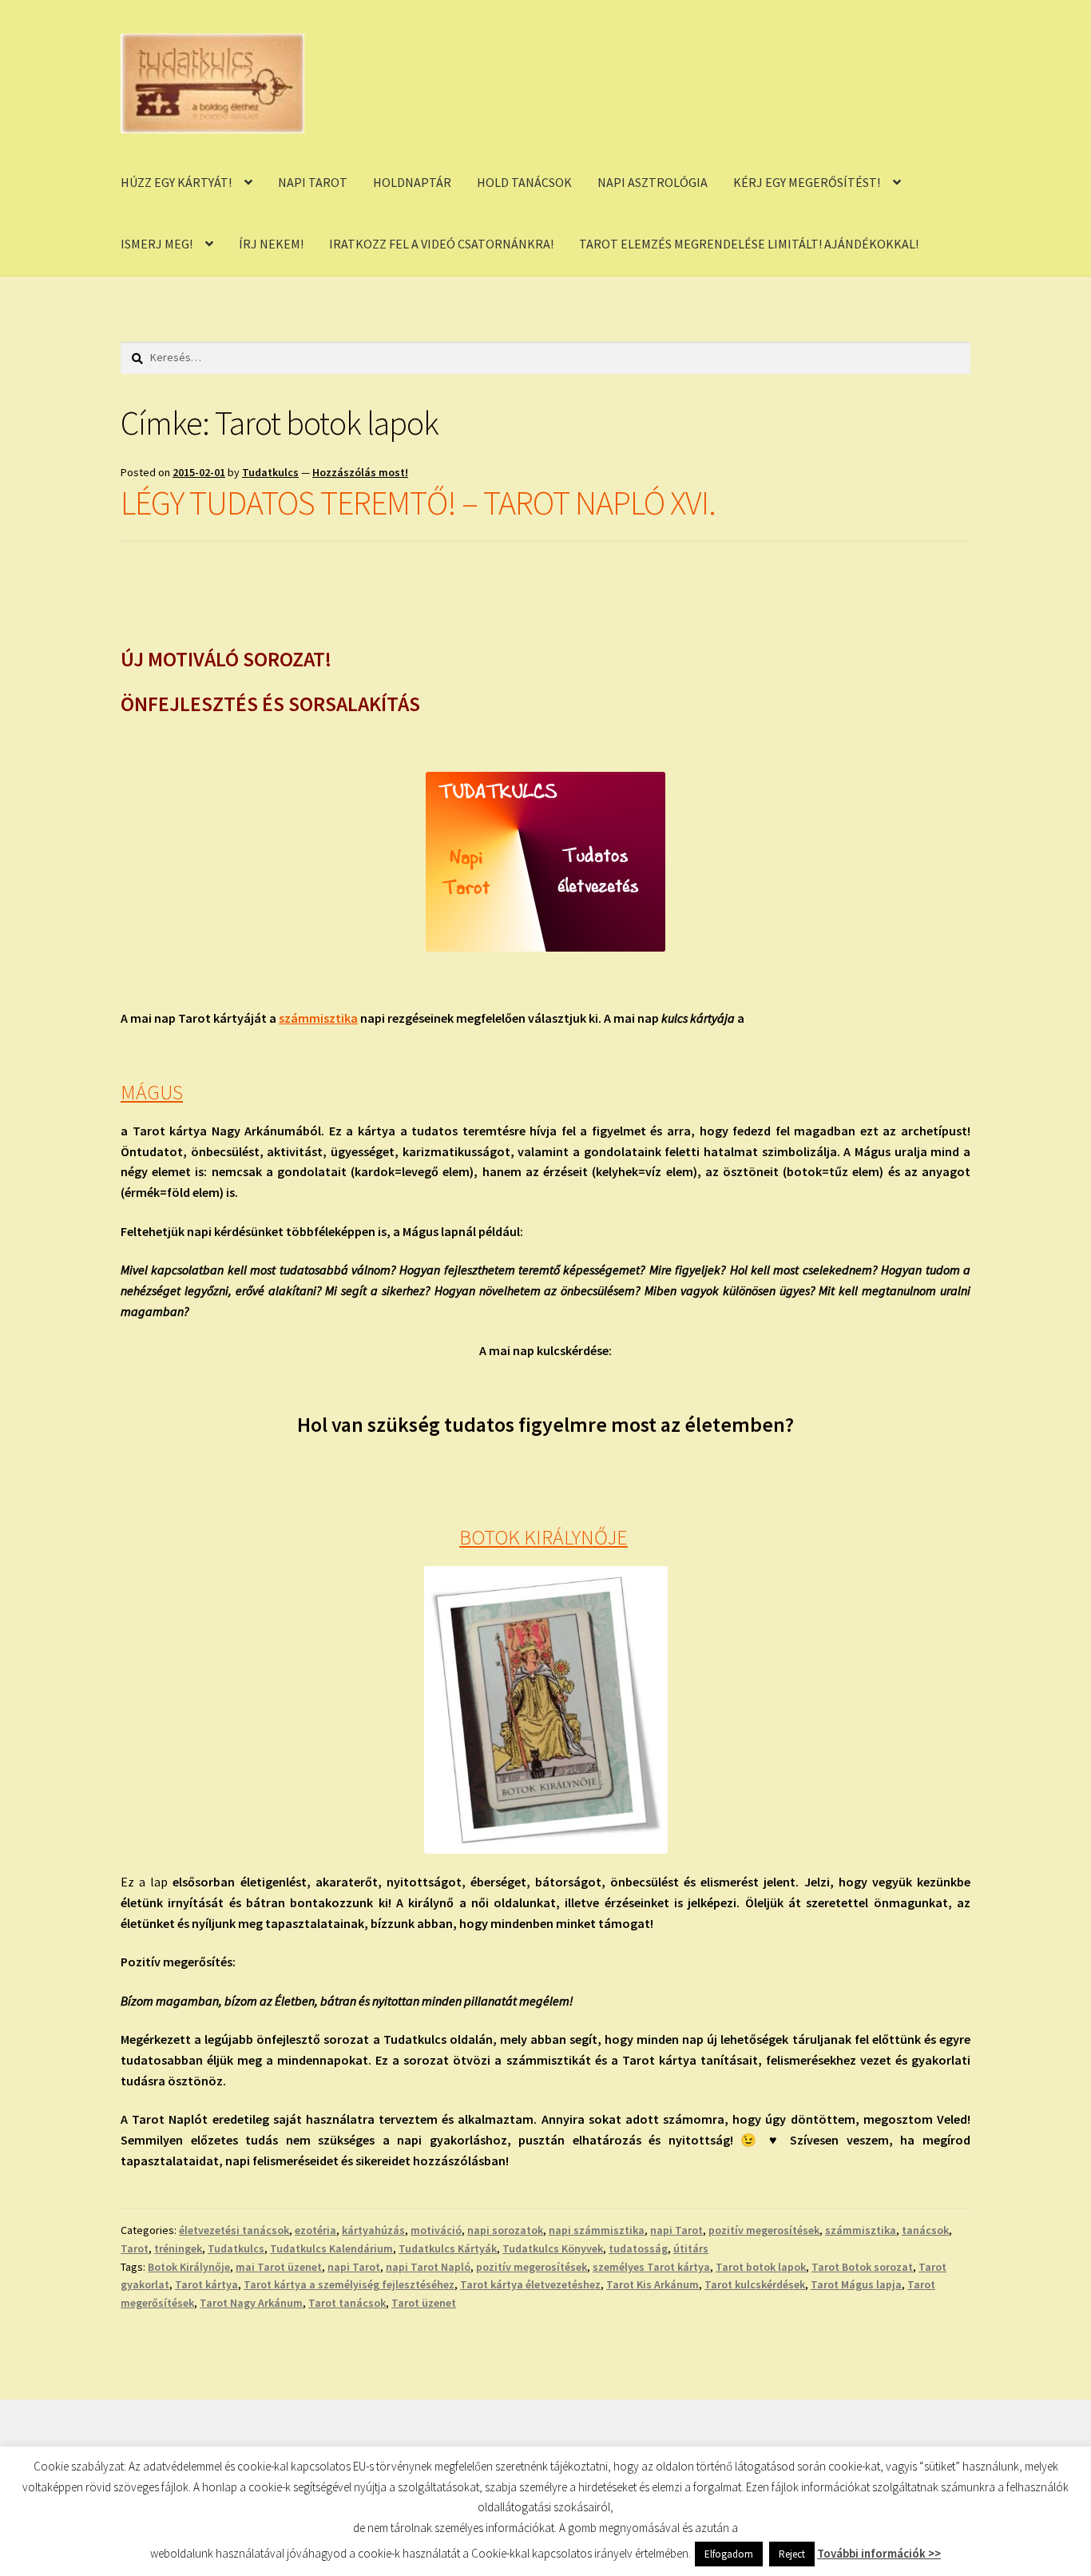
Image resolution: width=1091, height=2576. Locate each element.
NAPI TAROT (313, 182)
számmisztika (318, 1018)
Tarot (135, 2248)
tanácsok (925, 2230)
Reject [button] (792, 2554)
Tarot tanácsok (347, 2303)
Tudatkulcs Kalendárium (331, 2248)
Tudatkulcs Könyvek (553, 2248)
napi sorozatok (505, 2230)
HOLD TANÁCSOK (524, 182)
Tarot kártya (206, 2284)
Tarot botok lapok (761, 2267)
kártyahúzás (373, 2230)
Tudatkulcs (270, 472)
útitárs (691, 2248)
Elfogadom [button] (729, 2554)
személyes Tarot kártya (651, 2267)
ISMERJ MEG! (157, 244)
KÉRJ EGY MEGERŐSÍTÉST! (807, 182)
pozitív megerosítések (764, 2230)
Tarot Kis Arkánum (653, 2284)
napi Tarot (676, 2230)
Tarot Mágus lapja (856, 2284)
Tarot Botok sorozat (862, 2267)
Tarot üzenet (424, 2303)
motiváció (436, 2230)
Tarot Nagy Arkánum (251, 2303)
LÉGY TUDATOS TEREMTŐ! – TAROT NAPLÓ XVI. (418, 503)
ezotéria (315, 2230)
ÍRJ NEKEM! (271, 244)
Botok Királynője (189, 2267)
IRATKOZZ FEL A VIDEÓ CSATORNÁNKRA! (441, 244)
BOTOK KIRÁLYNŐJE (544, 1537)
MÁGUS (152, 1092)
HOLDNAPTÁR (412, 182)
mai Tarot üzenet (279, 2267)
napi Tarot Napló (428, 2267)
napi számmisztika (597, 2230)
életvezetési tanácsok (234, 2230)
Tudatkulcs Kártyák (448, 2248)
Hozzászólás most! (360, 472)
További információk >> (879, 2553)
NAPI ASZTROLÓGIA (653, 182)
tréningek (178, 2248)
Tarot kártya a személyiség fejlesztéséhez (349, 2284)
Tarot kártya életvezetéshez (530, 2284)
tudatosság (638, 2248)
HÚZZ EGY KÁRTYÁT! (176, 182)
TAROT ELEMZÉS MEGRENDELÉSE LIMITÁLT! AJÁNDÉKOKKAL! (749, 244)
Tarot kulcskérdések (755, 2284)
